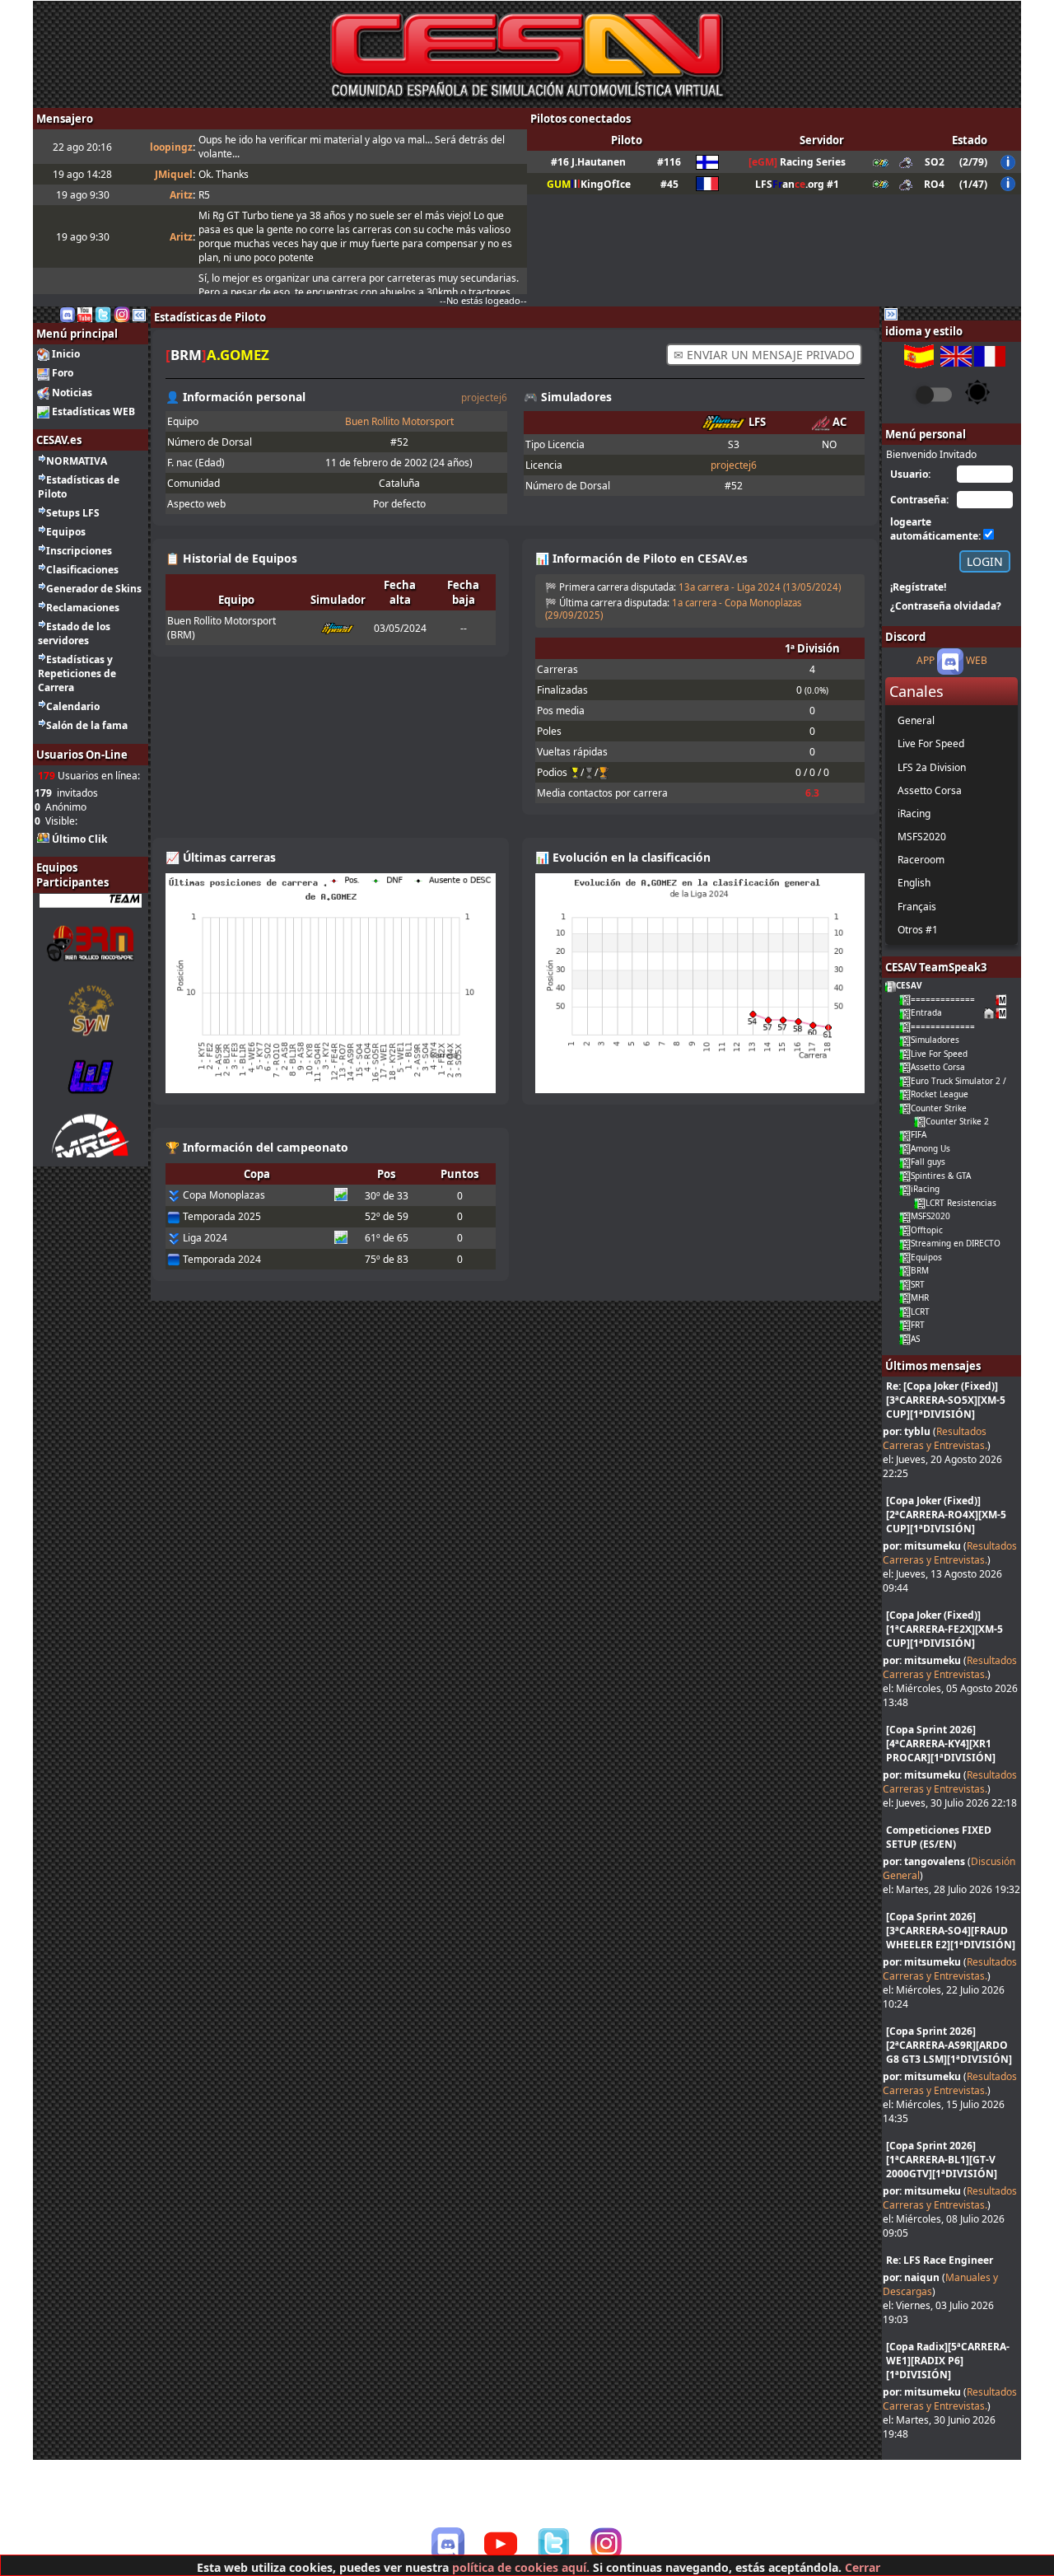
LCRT (920, 1311)
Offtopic (927, 1230)
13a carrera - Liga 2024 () (760, 587)
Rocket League (940, 1094)
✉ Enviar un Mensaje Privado (764, 355)
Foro (63, 373)
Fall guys (928, 1162)
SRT (918, 1284)
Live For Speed (939, 1054)
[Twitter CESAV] (553, 2544)
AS (915, 1339)
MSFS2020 (930, 1216)
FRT (918, 1325)
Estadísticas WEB (93, 411)
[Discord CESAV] (448, 2544)
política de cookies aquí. (521, 2567)
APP (926, 661)
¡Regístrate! (918, 587)
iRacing (925, 1189)
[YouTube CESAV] (501, 2546)
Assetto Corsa (938, 1067)
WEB (977, 661)
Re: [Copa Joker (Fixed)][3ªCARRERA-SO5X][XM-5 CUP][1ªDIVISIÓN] (946, 1400)
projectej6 (484, 397)
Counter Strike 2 (957, 1121)
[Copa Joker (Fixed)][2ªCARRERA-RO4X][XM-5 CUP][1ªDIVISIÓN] (946, 1515)
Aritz (181, 195)
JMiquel (174, 174)
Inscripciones (79, 551)
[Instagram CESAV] (122, 313)
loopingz (171, 147)
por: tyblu (907, 1431)
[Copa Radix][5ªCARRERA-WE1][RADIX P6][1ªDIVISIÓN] (948, 2361)
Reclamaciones (83, 608)
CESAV (909, 985)
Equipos (66, 532)
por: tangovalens (924, 1861)
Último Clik (79, 839)
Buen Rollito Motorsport (399, 421)
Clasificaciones (82, 570)
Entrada (926, 1012)
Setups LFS (73, 513)
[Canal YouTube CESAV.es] (85, 313)
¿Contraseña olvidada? (946, 606)
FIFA (919, 1134)
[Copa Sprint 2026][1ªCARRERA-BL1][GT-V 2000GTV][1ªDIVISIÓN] (942, 2160)
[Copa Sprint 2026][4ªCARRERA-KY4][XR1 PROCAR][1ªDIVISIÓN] (941, 1744)
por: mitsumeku (922, 1546)
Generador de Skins (94, 589)
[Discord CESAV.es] (68, 313)
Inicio (66, 354)
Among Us (930, 1148)
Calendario (73, 706)
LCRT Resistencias (961, 1203)
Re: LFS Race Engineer (940, 2260)
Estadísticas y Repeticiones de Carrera (77, 673)
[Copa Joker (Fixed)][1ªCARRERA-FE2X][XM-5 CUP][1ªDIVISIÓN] (944, 1629)
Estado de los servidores (74, 633)
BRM (920, 1270)
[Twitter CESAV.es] (103, 313)
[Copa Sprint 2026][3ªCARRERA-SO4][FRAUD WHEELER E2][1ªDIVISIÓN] (951, 1931)
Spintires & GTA (941, 1176)
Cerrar (863, 2567)
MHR (920, 1297)
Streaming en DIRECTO (956, 1243)
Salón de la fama (87, 725)
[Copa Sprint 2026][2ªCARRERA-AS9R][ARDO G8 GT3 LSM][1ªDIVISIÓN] (949, 2045)
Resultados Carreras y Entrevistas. (935, 1438)
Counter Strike (939, 1108)
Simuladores (935, 1040)
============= (943, 999)
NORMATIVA (77, 461)
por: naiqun (911, 2277)
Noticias (72, 393)
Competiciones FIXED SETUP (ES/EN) (939, 1837)
